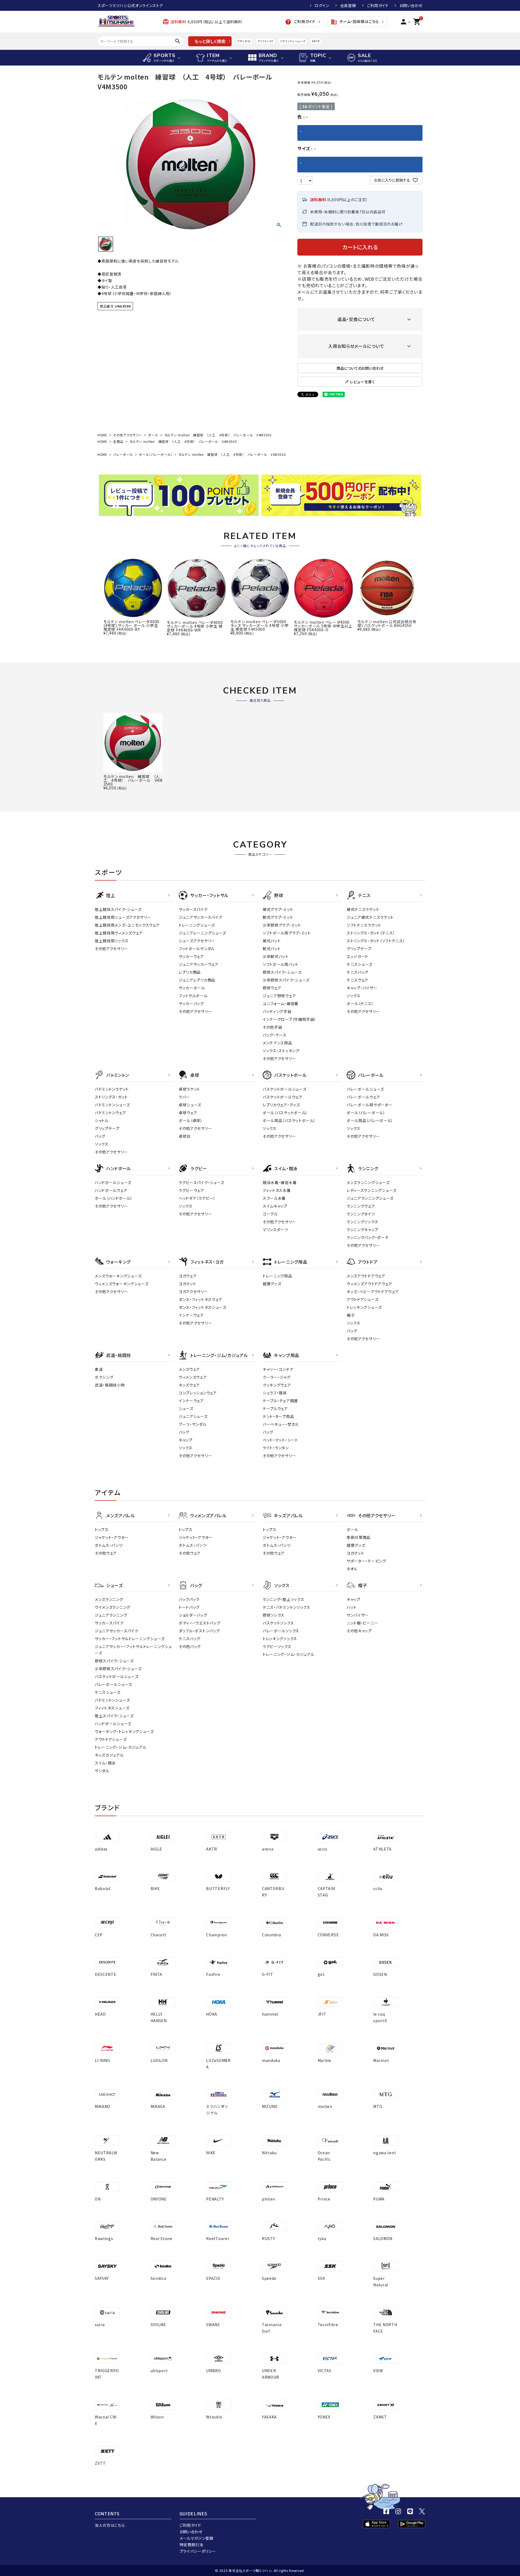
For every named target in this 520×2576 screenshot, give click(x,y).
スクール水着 (274, 1198)
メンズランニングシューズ (368, 1182)
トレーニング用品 (277, 1276)
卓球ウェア (188, 1113)
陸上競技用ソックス (112, 941)
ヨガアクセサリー (193, 1292)
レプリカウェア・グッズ (281, 1105)
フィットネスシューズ (112, 1708)
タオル (352, 1569)
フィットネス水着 (277, 1190)
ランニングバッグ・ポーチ (368, 1237)
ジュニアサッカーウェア (199, 964)
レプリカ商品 (190, 972)
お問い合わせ (411, 5)
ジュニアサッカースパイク (200, 917)
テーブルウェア (275, 1408)
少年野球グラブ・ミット (282, 925)
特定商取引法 (191, 2545)
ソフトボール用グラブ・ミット (287, 933)
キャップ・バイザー (362, 988)
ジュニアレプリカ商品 (197, 980)
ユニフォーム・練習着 (281, 1003)
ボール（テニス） (360, 1003)
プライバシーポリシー (198, 2551)
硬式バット (272, 941)
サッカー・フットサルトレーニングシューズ (130, 1639)
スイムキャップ (275, 1206)
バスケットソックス (278, 1623)
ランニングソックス (362, 1222)
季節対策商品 (359, 1537)
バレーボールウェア (363, 1097)
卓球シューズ (190, 1105)
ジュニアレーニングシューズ (202, 933)
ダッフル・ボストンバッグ (199, 1631)
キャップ (186, 1440)
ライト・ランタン (276, 1448)
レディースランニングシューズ (372, 1190)
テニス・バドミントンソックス (287, 1607)
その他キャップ (359, 1631)
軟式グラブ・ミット (278, 917)
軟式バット (272, 949)
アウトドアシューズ (363, 1299)
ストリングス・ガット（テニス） (371, 933)
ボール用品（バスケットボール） (289, 1120)
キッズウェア (189, 1385)
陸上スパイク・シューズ (114, 1716)
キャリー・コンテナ (278, 1369)
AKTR (316, 41)
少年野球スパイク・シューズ (286, 980)
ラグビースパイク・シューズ (201, 1182)
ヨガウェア (188, 1276)
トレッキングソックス (280, 1639)
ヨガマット (188, 1284)
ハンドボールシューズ (113, 1182)
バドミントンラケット (112, 1089)
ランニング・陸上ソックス (283, 1599)
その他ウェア (106, 1553)
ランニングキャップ (362, 1230)
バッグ (100, 1136)
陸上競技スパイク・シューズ (118, 909)
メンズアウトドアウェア (366, 1276)
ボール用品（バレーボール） (370, 1120)
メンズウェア (189, 1369)
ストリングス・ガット (111, 1097)
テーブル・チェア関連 (280, 1401)
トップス (102, 1529)
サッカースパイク (193, 909)
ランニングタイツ (361, 1214)
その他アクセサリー (128, 435)
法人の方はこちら (110, 2525)
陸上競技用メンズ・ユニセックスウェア (127, 925)
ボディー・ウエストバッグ (199, 1623)
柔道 (99, 1369)
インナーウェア (191, 1315)
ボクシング (104, 1377)
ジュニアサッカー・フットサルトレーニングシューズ (133, 1650)
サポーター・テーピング (366, 1561)
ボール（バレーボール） (156, 454)
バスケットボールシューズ (285, 1089)
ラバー (184, 1097)
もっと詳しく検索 (210, 41)
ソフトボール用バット (281, 964)
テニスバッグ (357, 972)
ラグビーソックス (277, 1646)
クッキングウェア (277, 1385)
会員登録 (348, 5)
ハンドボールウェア (111, 1190)
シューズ (186, 1408)
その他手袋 (272, 1027)
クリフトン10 (265, 41)
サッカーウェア (191, 956)
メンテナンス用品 (277, 1043)
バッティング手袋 (277, 1011)
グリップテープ (359, 949)
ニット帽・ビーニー (362, 1623)
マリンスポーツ (275, 1230)
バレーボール (123, 454)
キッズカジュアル (109, 1755)
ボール (153, 435)
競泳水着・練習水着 (280, 1182)
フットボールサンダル (197, 949)
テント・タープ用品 (278, 1416)
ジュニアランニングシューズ (370, 1198)
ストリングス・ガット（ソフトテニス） (376, 941)
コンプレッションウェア (198, 1393)
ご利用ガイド (378, 5)
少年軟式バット (276, 956)
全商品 (118, 441)
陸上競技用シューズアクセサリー (123, 917)
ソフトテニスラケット (364, 925)
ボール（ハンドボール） (114, 1198)
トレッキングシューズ (364, 1307)
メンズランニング (109, 1599)
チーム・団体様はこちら (355, 22)
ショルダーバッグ (193, 1615)
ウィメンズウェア (193, 1377)
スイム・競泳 (105, 1763)
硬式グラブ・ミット (278, 909)
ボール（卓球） (191, 1120)
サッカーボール (192, 988)
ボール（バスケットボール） (285, 1113)
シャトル (102, 1120)
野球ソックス (274, 1615)
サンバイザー (358, 1615)
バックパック (189, 1599)
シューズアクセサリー (197, 941)
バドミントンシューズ (292, 41)
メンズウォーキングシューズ (118, 1276)
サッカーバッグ (191, 1003)
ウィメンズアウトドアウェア (369, 1284)
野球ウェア (272, 988)
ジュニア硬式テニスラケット (370, 917)
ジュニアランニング (111, 1615)
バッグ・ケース (275, 1035)
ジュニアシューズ (193, 1416)
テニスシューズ (360, 964)
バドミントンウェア (110, 1113)
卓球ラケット (189, 1089)
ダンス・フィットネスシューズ (203, 1307)
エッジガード (357, 956)
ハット (352, 1607)
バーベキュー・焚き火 (281, 1424)
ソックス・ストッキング (281, 1051)
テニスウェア (357, 980)
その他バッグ (190, 1646)
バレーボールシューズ (365, 1089)
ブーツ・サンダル (193, 1424)
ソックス (354, 996)
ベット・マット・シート (280, 1440)
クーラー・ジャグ (277, 1377)
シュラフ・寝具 (275, 1393)
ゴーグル (270, 1214)
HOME (102, 435)
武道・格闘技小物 (110, 1385)
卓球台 (185, 1136)
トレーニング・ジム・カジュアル (121, 1747)
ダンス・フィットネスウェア (201, 1299)
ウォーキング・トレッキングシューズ (124, 1731)
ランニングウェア (361, 1206)
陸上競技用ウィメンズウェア (119, 933)
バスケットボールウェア (283, 1097)
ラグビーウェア (191, 1190)
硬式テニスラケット (363, 909)
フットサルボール (193, 996)
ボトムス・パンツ (109, 1545)
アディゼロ (244, 41)
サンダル (102, 1771)
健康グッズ (272, 1284)
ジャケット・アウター (112, 1537)
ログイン (322, 5)
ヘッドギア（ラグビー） (197, 1198)
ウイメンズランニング (113, 1607)
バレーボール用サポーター (369, 1105)
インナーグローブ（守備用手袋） (290, 1019)
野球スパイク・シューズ (282, 972)
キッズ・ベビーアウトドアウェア (373, 1292)
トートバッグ (189, 1607)
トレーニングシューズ (197, 925)
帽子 (351, 1315)
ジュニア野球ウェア (279, 996)
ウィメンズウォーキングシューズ (122, 1284)
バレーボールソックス (281, 1631)
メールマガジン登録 (196, 2538)
